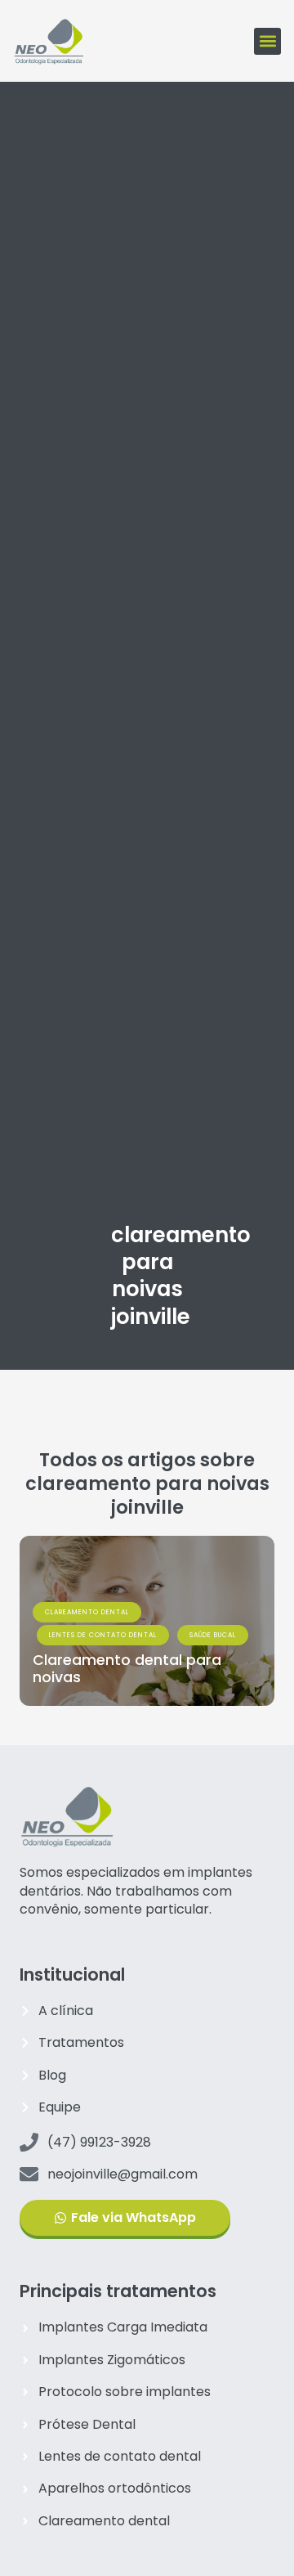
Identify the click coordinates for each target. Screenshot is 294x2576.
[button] (267, 41)
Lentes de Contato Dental (103, 1635)
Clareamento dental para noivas (127, 1669)
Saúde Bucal (213, 1635)
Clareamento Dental (87, 1612)
